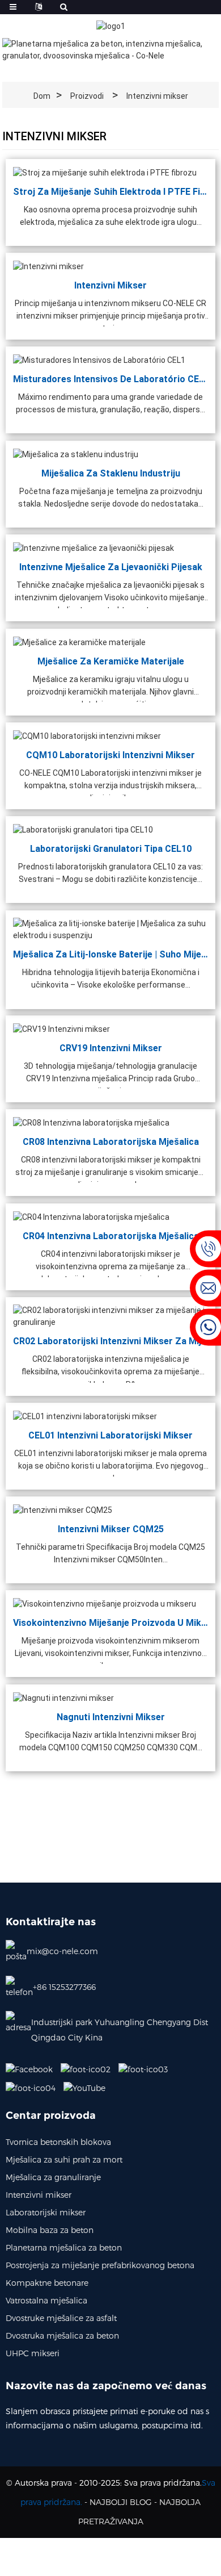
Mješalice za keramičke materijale (111, 661)
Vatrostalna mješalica (46, 2300)
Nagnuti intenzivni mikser (111, 1716)
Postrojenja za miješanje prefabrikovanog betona (100, 2265)
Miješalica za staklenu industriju (111, 473)
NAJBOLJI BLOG (121, 2502)
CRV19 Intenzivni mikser (111, 1048)
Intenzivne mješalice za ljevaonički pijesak (111, 567)
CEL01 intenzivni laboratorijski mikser (110, 1435)
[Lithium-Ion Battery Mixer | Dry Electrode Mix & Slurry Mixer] (110, 929)
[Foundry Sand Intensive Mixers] (93, 547)
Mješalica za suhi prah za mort (64, 2159)
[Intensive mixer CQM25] (63, 1509)
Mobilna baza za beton (50, 2230)
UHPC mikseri (33, 2353)
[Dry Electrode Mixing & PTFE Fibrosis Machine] (105, 172)
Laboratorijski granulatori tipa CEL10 (111, 849)
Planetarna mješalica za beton (64, 2247)
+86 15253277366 (64, 1987)
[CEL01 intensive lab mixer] (85, 1416)
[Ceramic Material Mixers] (79, 642)
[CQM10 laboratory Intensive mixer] (87, 735)
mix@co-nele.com (62, 1951)
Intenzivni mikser (157, 96)
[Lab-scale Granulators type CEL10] (83, 829)
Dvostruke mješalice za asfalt (61, 2318)
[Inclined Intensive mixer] (63, 1697)
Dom (42, 96)
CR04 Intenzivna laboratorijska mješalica (111, 1235)
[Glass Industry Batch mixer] (76, 454)
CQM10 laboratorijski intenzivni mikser (110, 754)
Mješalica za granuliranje (53, 2177)
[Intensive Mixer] (48, 266)
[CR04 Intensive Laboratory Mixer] (91, 1216)
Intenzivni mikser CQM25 (111, 1529)
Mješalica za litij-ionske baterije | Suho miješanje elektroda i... (110, 954)
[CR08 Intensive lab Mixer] (91, 1122)
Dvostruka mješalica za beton (62, 2335)
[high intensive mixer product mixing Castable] (105, 1603)
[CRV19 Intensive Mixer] (61, 1028)
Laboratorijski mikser (46, 2212)
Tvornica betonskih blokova (58, 2142)
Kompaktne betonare (47, 2283)
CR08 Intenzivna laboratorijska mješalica (111, 1142)
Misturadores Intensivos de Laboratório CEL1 (110, 379)
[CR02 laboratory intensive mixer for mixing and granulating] (110, 1316)
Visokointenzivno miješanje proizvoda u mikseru (110, 1623)
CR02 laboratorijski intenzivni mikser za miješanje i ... (110, 1341)
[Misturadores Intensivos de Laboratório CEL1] (99, 359)
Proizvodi (87, 96)
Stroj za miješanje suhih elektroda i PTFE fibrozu (110, 191)
